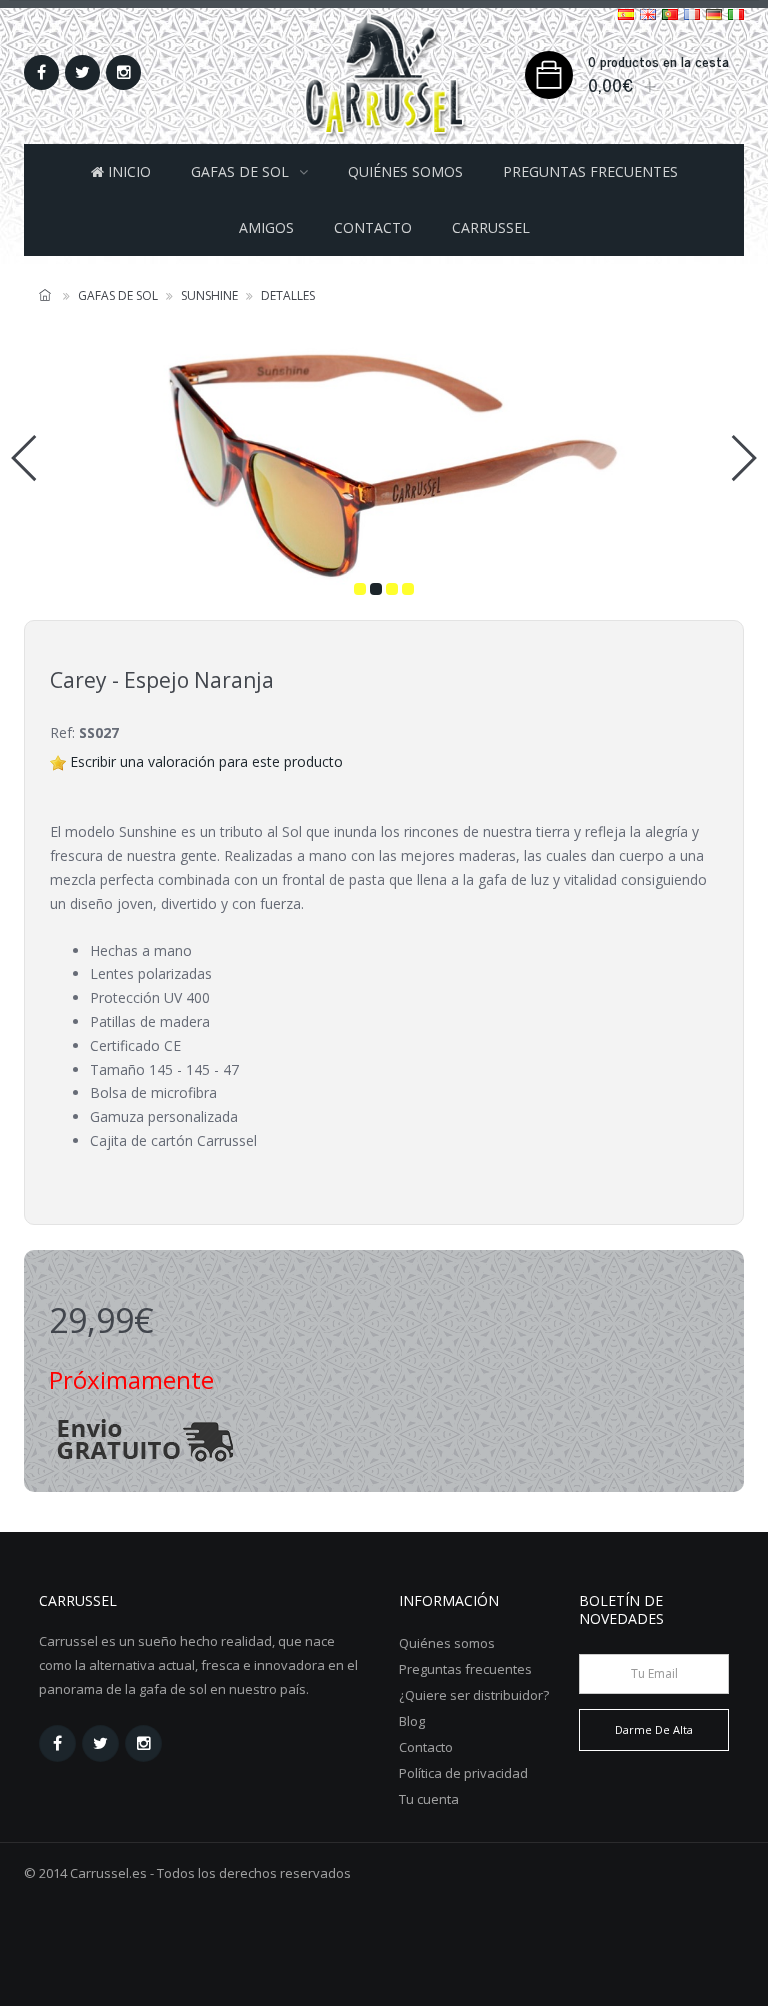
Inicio (127, 171)
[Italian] (736, 13)
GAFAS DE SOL (240, 171)
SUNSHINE (209, 295)
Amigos (266, 227)
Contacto (373, 227)
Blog (412, 1721)
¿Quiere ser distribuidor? (474, 1695)
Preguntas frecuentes (590, 171)
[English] (648, 13)
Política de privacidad (463, 1773)
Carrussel (491, 227)
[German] (714, 13)
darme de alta (654, 1729)
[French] (692, 13)
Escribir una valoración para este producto (206, 761)
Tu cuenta (429, 1799)
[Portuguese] (670, 13)
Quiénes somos (405, 171)
